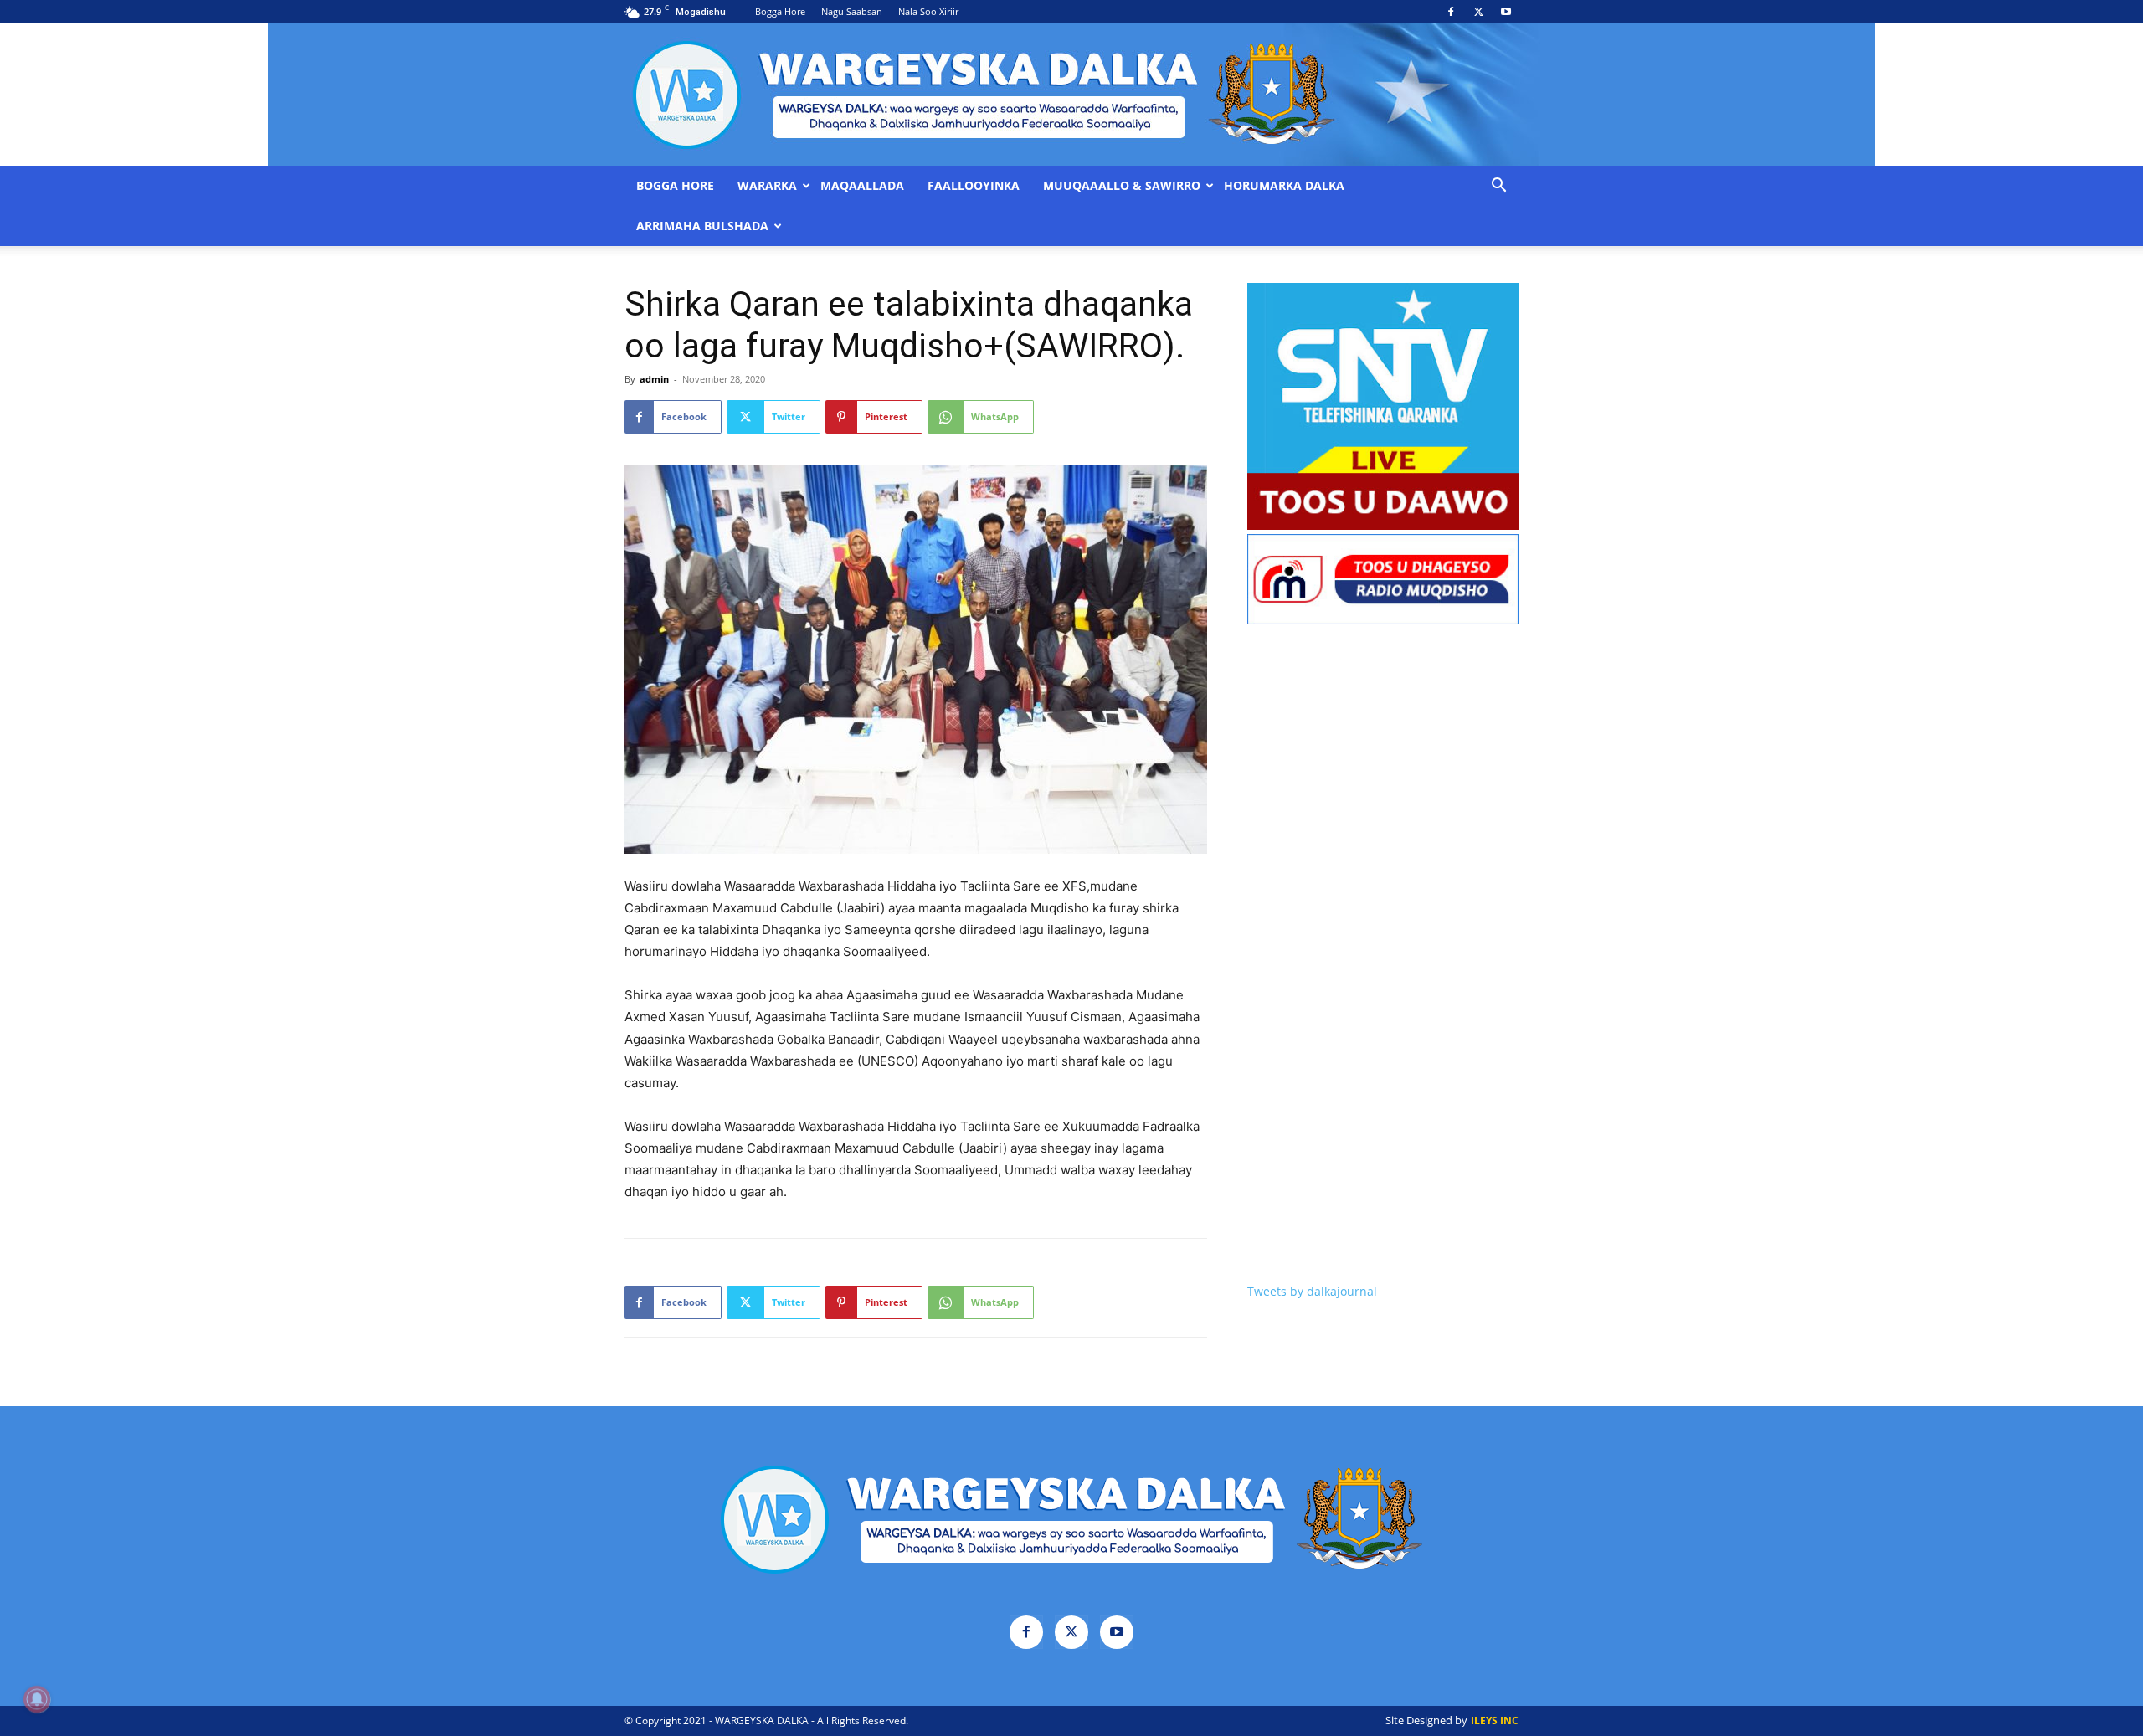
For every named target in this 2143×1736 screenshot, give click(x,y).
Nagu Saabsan (852, 11)
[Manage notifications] (37, 1699)
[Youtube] (1506, 12)
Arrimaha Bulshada (702, 226)
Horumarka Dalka (1284, 186)
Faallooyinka (974, 186)
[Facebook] (1451, 12)
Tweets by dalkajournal (1312, 1291)
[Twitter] (1478, 12)
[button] (1498, 187)
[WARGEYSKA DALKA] (1071, 95)
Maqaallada (862, 186)
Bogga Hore (780, 11)
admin (654, 379)
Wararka (767, 186)
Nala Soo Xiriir (928, 11)
